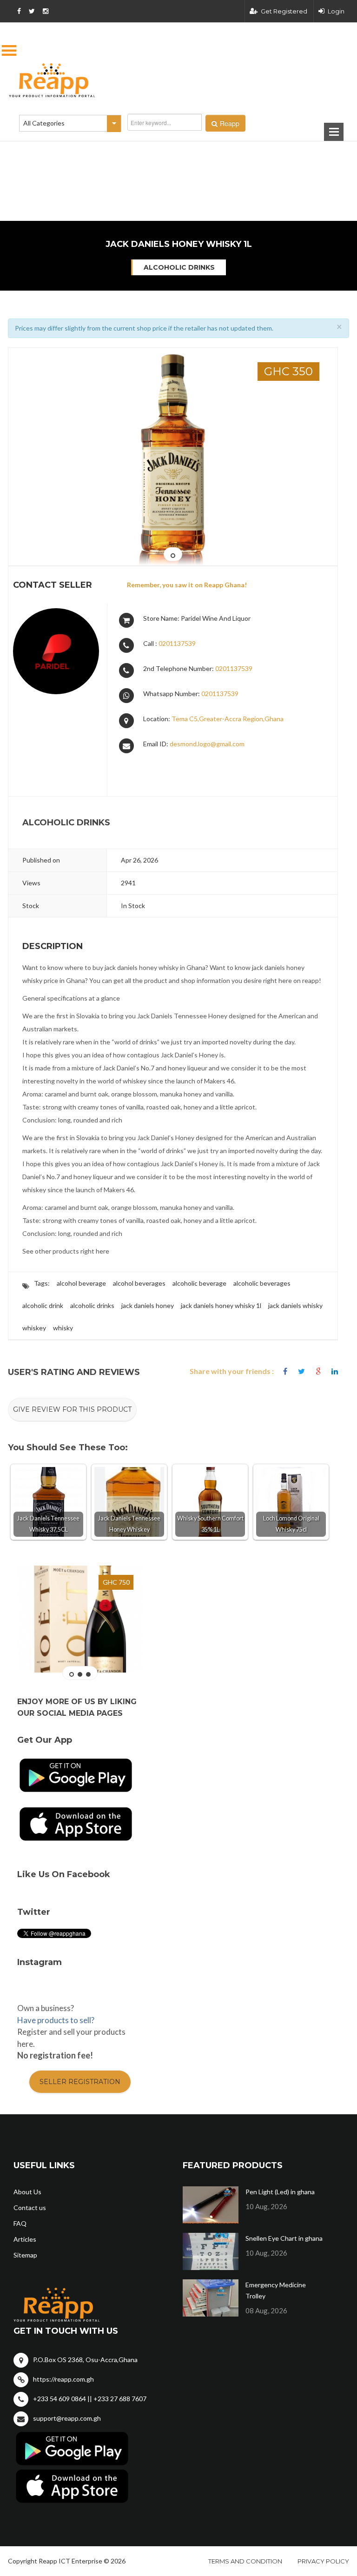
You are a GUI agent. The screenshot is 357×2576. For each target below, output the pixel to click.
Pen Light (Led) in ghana (280, 2192)
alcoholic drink (43, 1305)
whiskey (34, 1328)
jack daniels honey (148, 1305)
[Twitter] (301, 1371)
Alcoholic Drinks (179, 267)
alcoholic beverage (199, 1283)
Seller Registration (80, 2082)
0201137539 (177, 643)
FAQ (20, 2223)
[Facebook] (285, 1371)
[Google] (318, 1371)
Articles (25, 2239)
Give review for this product (72, 1409)
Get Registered (284, 11)
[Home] (178, 80)
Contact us (30, 2208)
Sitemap (25, 2255)
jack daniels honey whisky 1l (221, 1305)
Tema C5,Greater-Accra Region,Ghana (228, 719)
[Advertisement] (132, 153)
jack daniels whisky (295, 1305)
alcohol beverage (81, 1283)
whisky (63, 1328)
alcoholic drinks (92, 1305)
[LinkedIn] (335, 1371)
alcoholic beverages (262, 1283)
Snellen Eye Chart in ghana (284, 2238)
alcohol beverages (139, 1283)
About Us (27, 2192)
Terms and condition (245, 2561)
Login (336, 11)
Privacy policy (323, 2561)
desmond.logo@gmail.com (207, 744)
